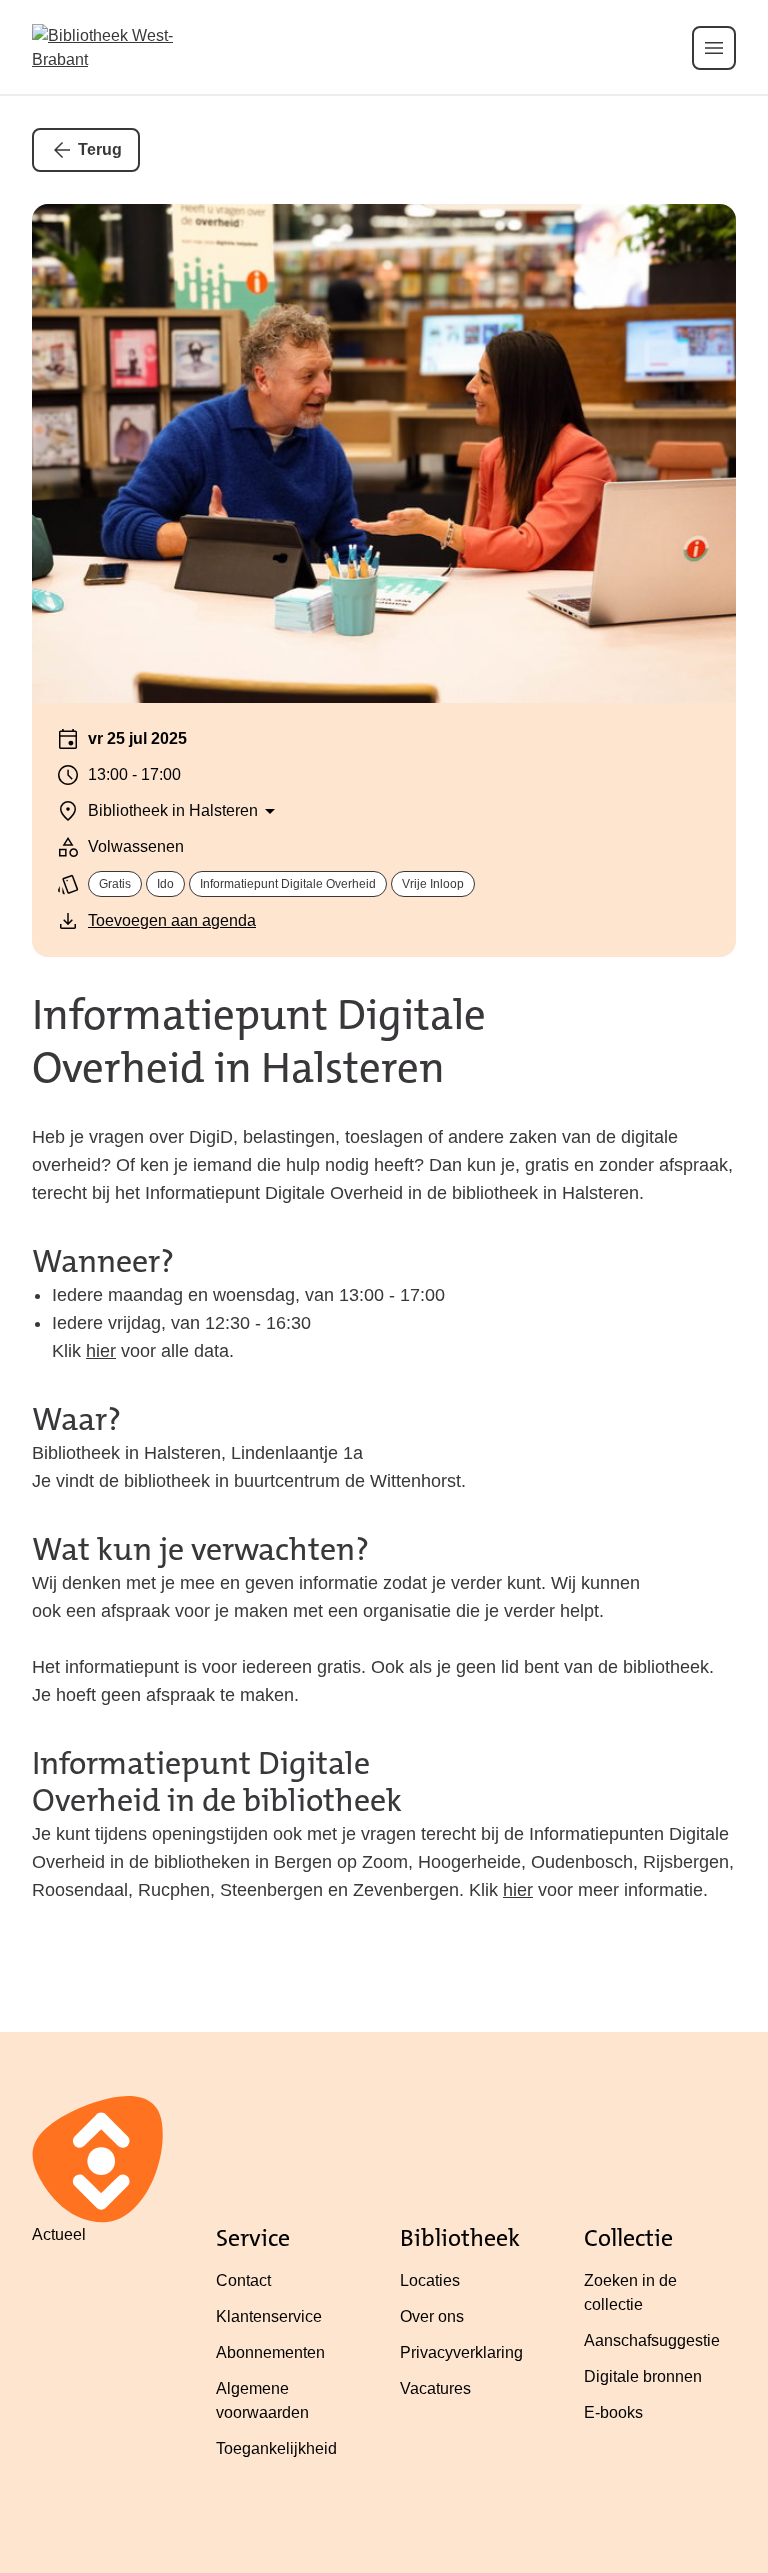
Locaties (430, 2280)
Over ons (432, 2316)
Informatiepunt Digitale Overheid (288, 884)
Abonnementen (270, 2352)
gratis (115, 884)
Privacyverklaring (461, 2352)
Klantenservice (269, 2316)
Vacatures (435, 2388)
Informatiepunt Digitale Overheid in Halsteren (259, 1041)
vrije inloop (433, 884)
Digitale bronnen (643, 2376)
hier (101, 1351)
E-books (613, 2412)
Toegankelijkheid (276, 2448)
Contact (243, 2280)
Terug (100, 149)
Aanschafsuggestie (652, 2340)
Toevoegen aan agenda (172, 920)
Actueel (59, 2234)
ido (165, 884)
